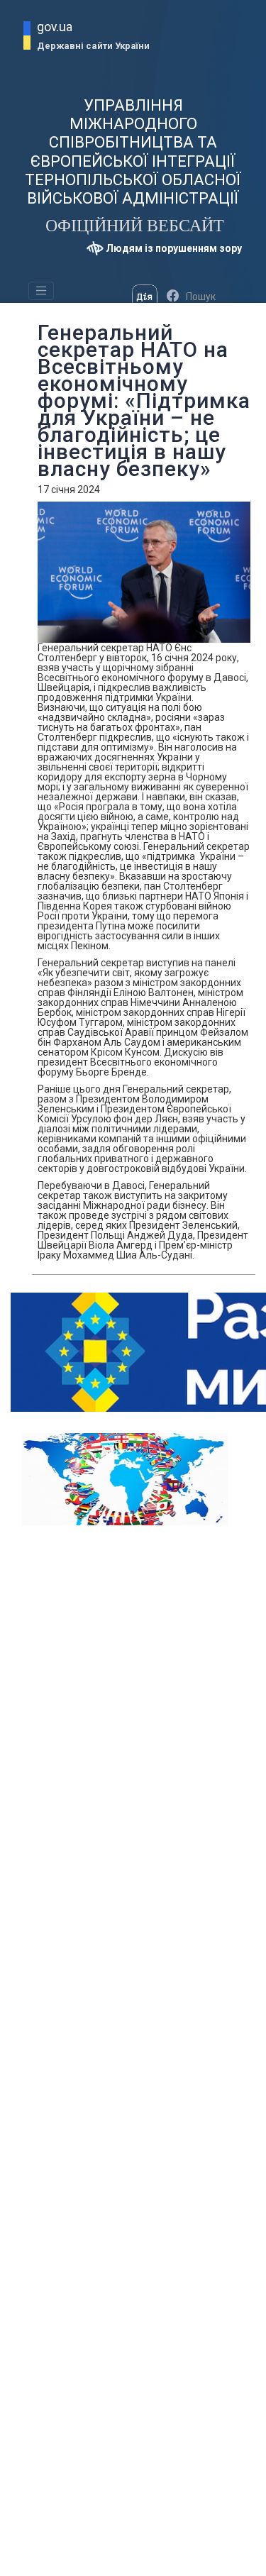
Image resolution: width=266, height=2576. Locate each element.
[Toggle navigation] (41, 291)
